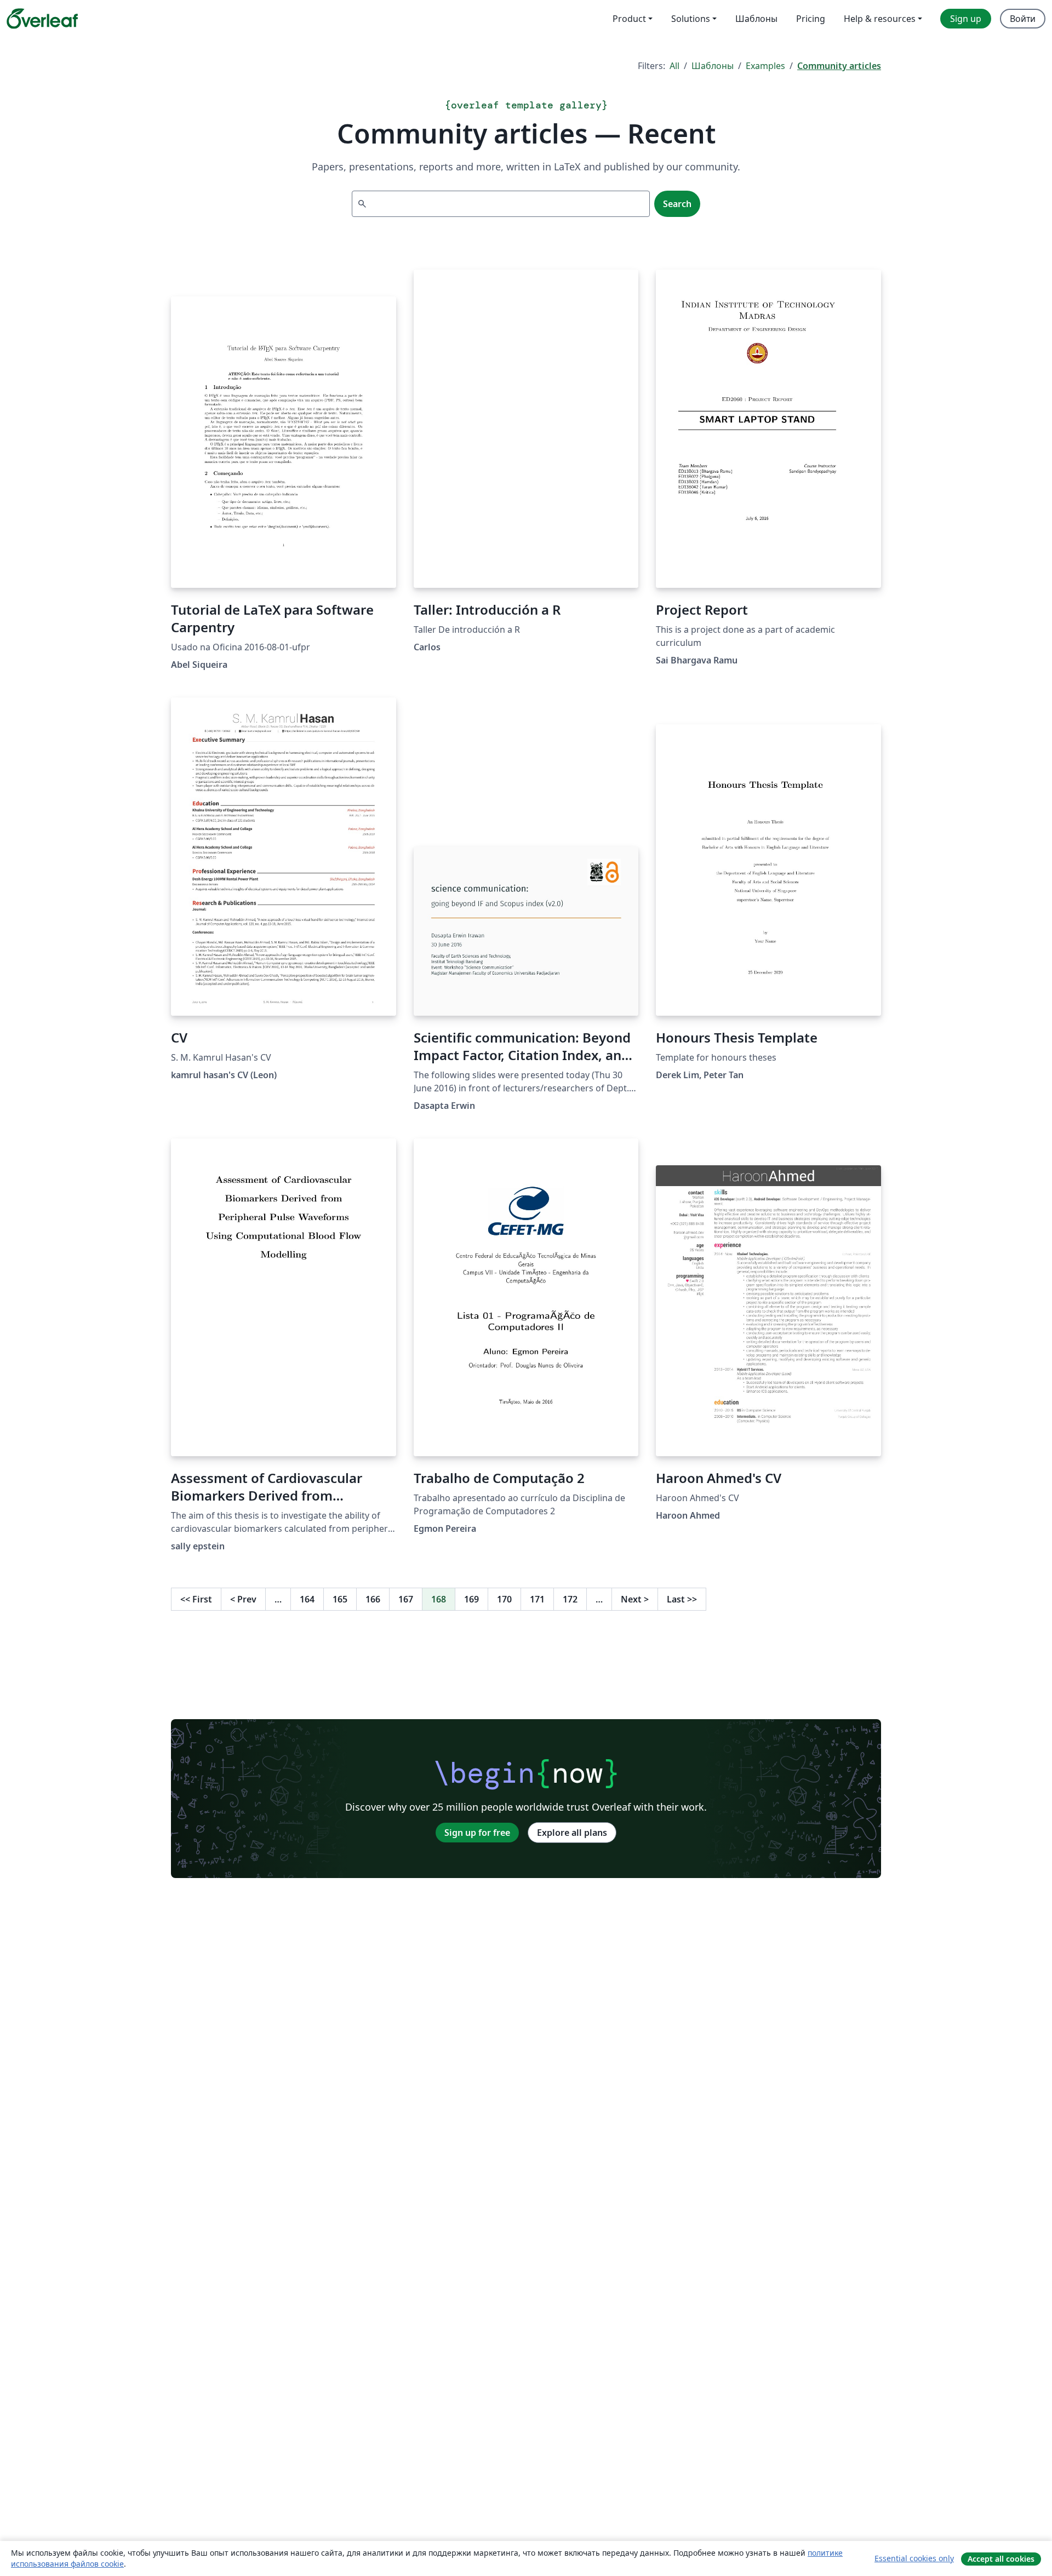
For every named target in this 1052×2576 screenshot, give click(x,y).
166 (373, 1599)
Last (682, 1599)
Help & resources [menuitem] (880, 19)
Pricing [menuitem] (811, 19)
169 (471, 1599)
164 (307, 1599)
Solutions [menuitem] (691, 19)
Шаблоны (713, 66)
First (196, 1599)
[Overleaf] (42, 19)
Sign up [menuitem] (966, 19)
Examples (765, 66)
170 (504, 1599)
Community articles (839, 66)
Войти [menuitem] (1023, 19)
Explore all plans (572, 1833)
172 (570, 1599)
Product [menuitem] (629, 19)
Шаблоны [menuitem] (756, 19)
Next (635, 1599)
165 (340, 1599)
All (674, 66)
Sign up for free (477, 1833)
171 (537, 1599)
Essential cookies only (914, 2558)
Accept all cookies (1001, 2559)
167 (406, 1599)
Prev (243, 1599)
